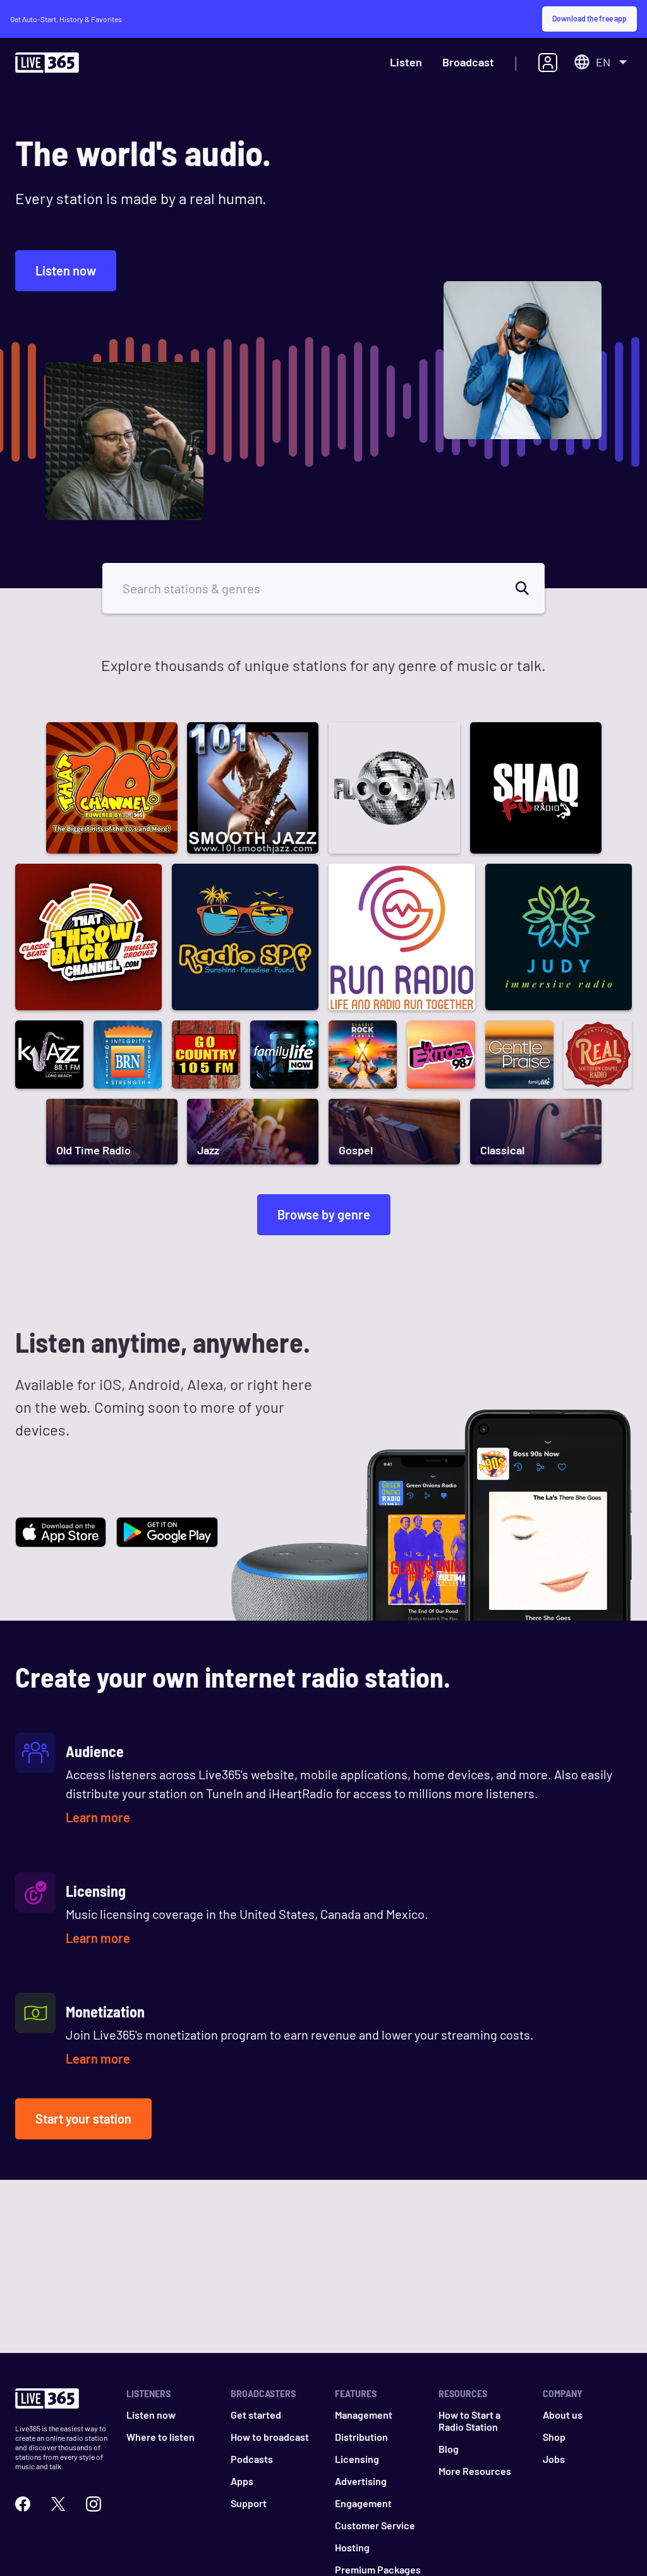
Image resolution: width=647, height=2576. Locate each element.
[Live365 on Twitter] (58, 2504)
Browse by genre (324, 1214)
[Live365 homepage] (47, 65)
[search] (529, 588)
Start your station (83, 2119)
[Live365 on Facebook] (23, 2504)
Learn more (98, 1817)
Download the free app (590, 18)
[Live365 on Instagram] (94, 2504)
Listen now (66, 270)
